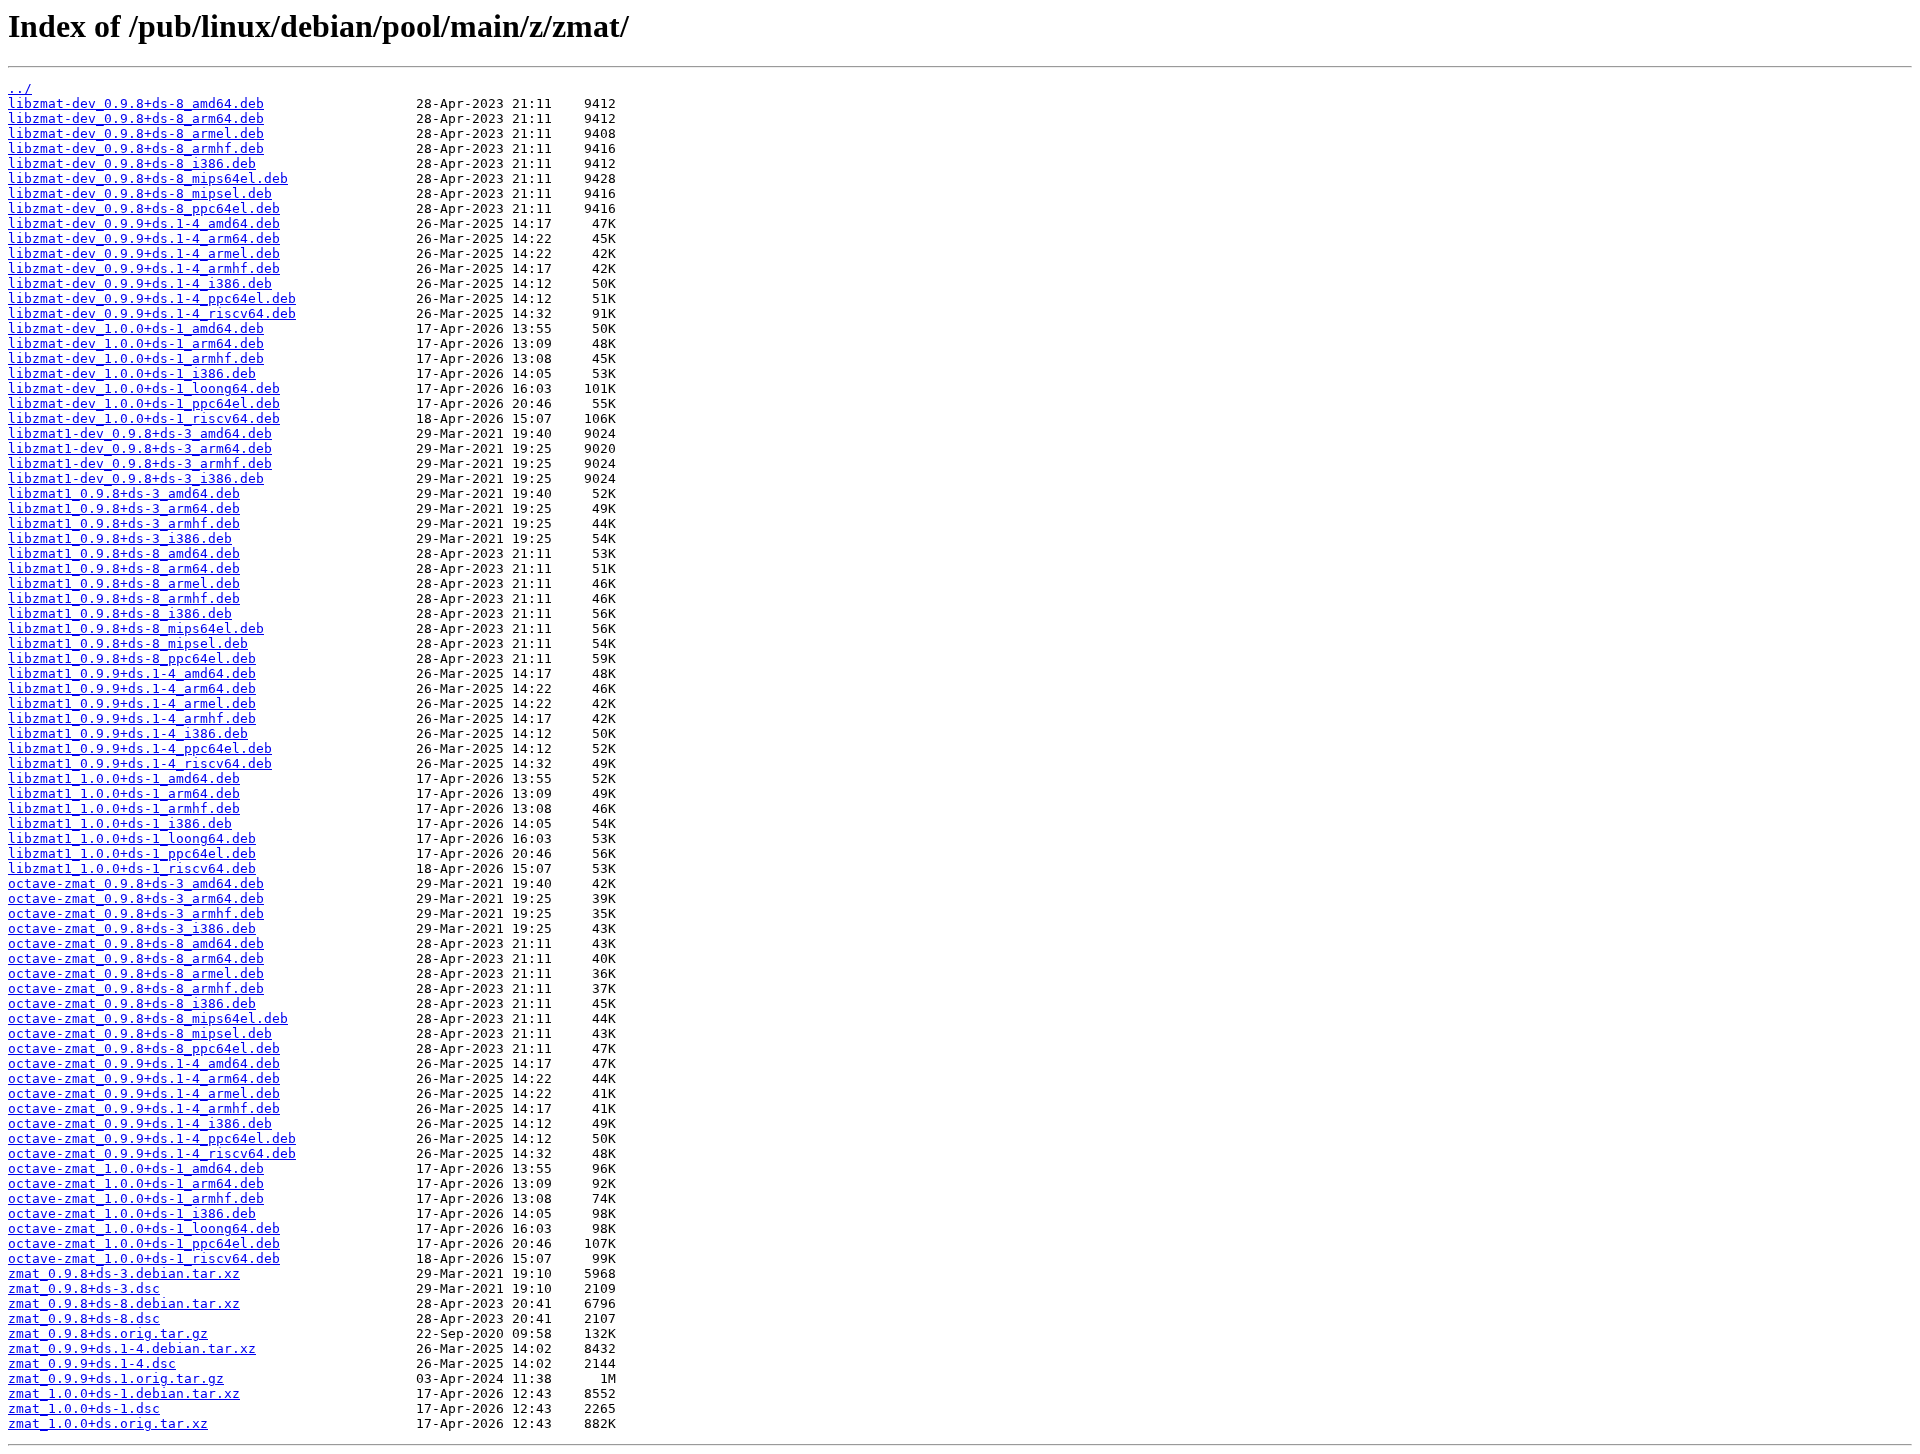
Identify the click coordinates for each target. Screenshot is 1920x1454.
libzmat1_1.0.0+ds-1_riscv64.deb (132, 868)
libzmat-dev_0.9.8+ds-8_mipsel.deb (140, 193)
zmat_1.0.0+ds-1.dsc (84, 1408)
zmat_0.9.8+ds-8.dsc (84, 1318)
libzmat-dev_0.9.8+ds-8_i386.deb (132, 163)
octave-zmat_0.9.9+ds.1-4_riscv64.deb (152, 1153)
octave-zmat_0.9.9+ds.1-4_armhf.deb (144, 1108)
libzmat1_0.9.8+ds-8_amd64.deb (124, 553)
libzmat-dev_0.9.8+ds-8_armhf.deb (136, 148)
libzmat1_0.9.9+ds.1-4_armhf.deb (132, 718)
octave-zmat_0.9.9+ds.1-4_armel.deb (144, 1093)
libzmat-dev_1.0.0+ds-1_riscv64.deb (144, 418)
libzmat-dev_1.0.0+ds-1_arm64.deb (136, 343)
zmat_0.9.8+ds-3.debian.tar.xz (124, 1273)
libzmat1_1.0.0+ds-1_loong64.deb (132, 838)
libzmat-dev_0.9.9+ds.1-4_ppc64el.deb (152, 298)
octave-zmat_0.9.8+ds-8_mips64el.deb (148, 1018)
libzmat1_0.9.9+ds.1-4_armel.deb (132, 703)
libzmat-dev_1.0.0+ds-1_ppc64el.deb (144, 403)
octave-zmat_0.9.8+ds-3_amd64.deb (136, 883)
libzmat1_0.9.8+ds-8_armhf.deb (124, 598)
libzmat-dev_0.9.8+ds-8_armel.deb (136, 133)
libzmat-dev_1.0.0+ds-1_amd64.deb (136, 328)
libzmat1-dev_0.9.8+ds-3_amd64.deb (140, 433)
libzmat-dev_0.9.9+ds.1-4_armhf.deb (144, 268)
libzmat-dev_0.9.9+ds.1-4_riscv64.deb (152, 313)
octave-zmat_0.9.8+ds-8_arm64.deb (136, 958)
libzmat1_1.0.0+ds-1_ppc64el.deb (132, 853)
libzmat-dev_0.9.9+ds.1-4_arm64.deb (144, 238)
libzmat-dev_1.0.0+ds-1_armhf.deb (136, 358)
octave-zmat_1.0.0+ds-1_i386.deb (132, 1213)
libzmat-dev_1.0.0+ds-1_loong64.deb (144, 388)
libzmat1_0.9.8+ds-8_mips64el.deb (136, 628)
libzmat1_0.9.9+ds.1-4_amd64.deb (132, 673)
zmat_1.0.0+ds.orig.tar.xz (108, 1423)
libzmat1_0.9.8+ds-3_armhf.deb (124, 523)
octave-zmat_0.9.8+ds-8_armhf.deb (136, 988)
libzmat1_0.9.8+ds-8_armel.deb (124, 583)
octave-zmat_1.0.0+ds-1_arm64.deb (136, 1183)
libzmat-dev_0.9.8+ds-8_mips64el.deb (148, 178)
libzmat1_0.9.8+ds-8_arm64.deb (124, 568)
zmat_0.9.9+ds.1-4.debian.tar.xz (132, 1348)
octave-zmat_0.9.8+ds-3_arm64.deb (136, 898)
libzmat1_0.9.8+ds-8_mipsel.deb (128, 643)
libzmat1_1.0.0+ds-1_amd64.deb (124, 778)
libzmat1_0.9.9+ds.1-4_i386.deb (128, 733)
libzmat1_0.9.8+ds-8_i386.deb (120, 613)
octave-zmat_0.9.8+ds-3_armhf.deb (136, 913)
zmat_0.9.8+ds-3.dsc (84, 1288)
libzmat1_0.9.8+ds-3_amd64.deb (124, 493)
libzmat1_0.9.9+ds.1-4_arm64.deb (132, 688)
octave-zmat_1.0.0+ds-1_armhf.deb (136, 1198)
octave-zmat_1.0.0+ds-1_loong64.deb (144, 1228)
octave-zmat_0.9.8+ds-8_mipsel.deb (140, 1033)
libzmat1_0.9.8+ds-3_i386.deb (120, 538)
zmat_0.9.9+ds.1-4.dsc (92, 1363)
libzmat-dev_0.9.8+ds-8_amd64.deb (136, 103)
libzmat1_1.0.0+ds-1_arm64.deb (124, 793)
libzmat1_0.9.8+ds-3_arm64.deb (124, 508)
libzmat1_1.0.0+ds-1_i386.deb (120, 823)
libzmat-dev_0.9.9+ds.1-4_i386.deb (140, 283)
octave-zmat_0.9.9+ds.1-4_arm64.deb (144, 1078)
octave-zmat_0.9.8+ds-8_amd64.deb (136, 943)
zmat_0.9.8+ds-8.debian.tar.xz (124, 1303)
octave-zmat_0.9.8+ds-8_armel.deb (136, 973)
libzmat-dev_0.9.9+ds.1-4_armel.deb (144, 253)
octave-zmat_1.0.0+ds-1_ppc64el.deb (144, 1243)
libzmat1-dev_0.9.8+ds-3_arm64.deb (140, 448)
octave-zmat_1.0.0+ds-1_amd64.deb (136, 1168)
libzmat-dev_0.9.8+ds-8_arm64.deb (136, 118)
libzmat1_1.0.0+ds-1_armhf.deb (124, 808)
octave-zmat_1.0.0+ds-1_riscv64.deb (144, 1258)
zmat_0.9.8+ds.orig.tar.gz (108, 1333)
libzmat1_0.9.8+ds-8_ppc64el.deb (132, 658)
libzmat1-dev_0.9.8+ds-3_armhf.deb (140, 463)
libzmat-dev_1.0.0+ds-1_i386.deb (132, 373)
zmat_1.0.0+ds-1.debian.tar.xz (124, 1393)
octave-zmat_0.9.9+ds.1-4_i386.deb (140, 1123)
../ (20, 88)
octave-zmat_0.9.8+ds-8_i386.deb (132, 1003)
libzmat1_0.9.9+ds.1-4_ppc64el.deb (140, 748)
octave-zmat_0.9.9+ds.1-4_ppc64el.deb (152, 1138)
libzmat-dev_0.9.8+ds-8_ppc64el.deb (144, 208)
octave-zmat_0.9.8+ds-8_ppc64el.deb (144, 1048)
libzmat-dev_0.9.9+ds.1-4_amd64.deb (144, 223)
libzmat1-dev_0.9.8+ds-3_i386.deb (136, 478)
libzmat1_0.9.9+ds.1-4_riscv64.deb (140, 763)
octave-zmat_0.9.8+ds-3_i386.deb (132, 928)
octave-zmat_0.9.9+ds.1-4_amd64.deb (144, 1063)
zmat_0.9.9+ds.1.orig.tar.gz (116, 1378)
